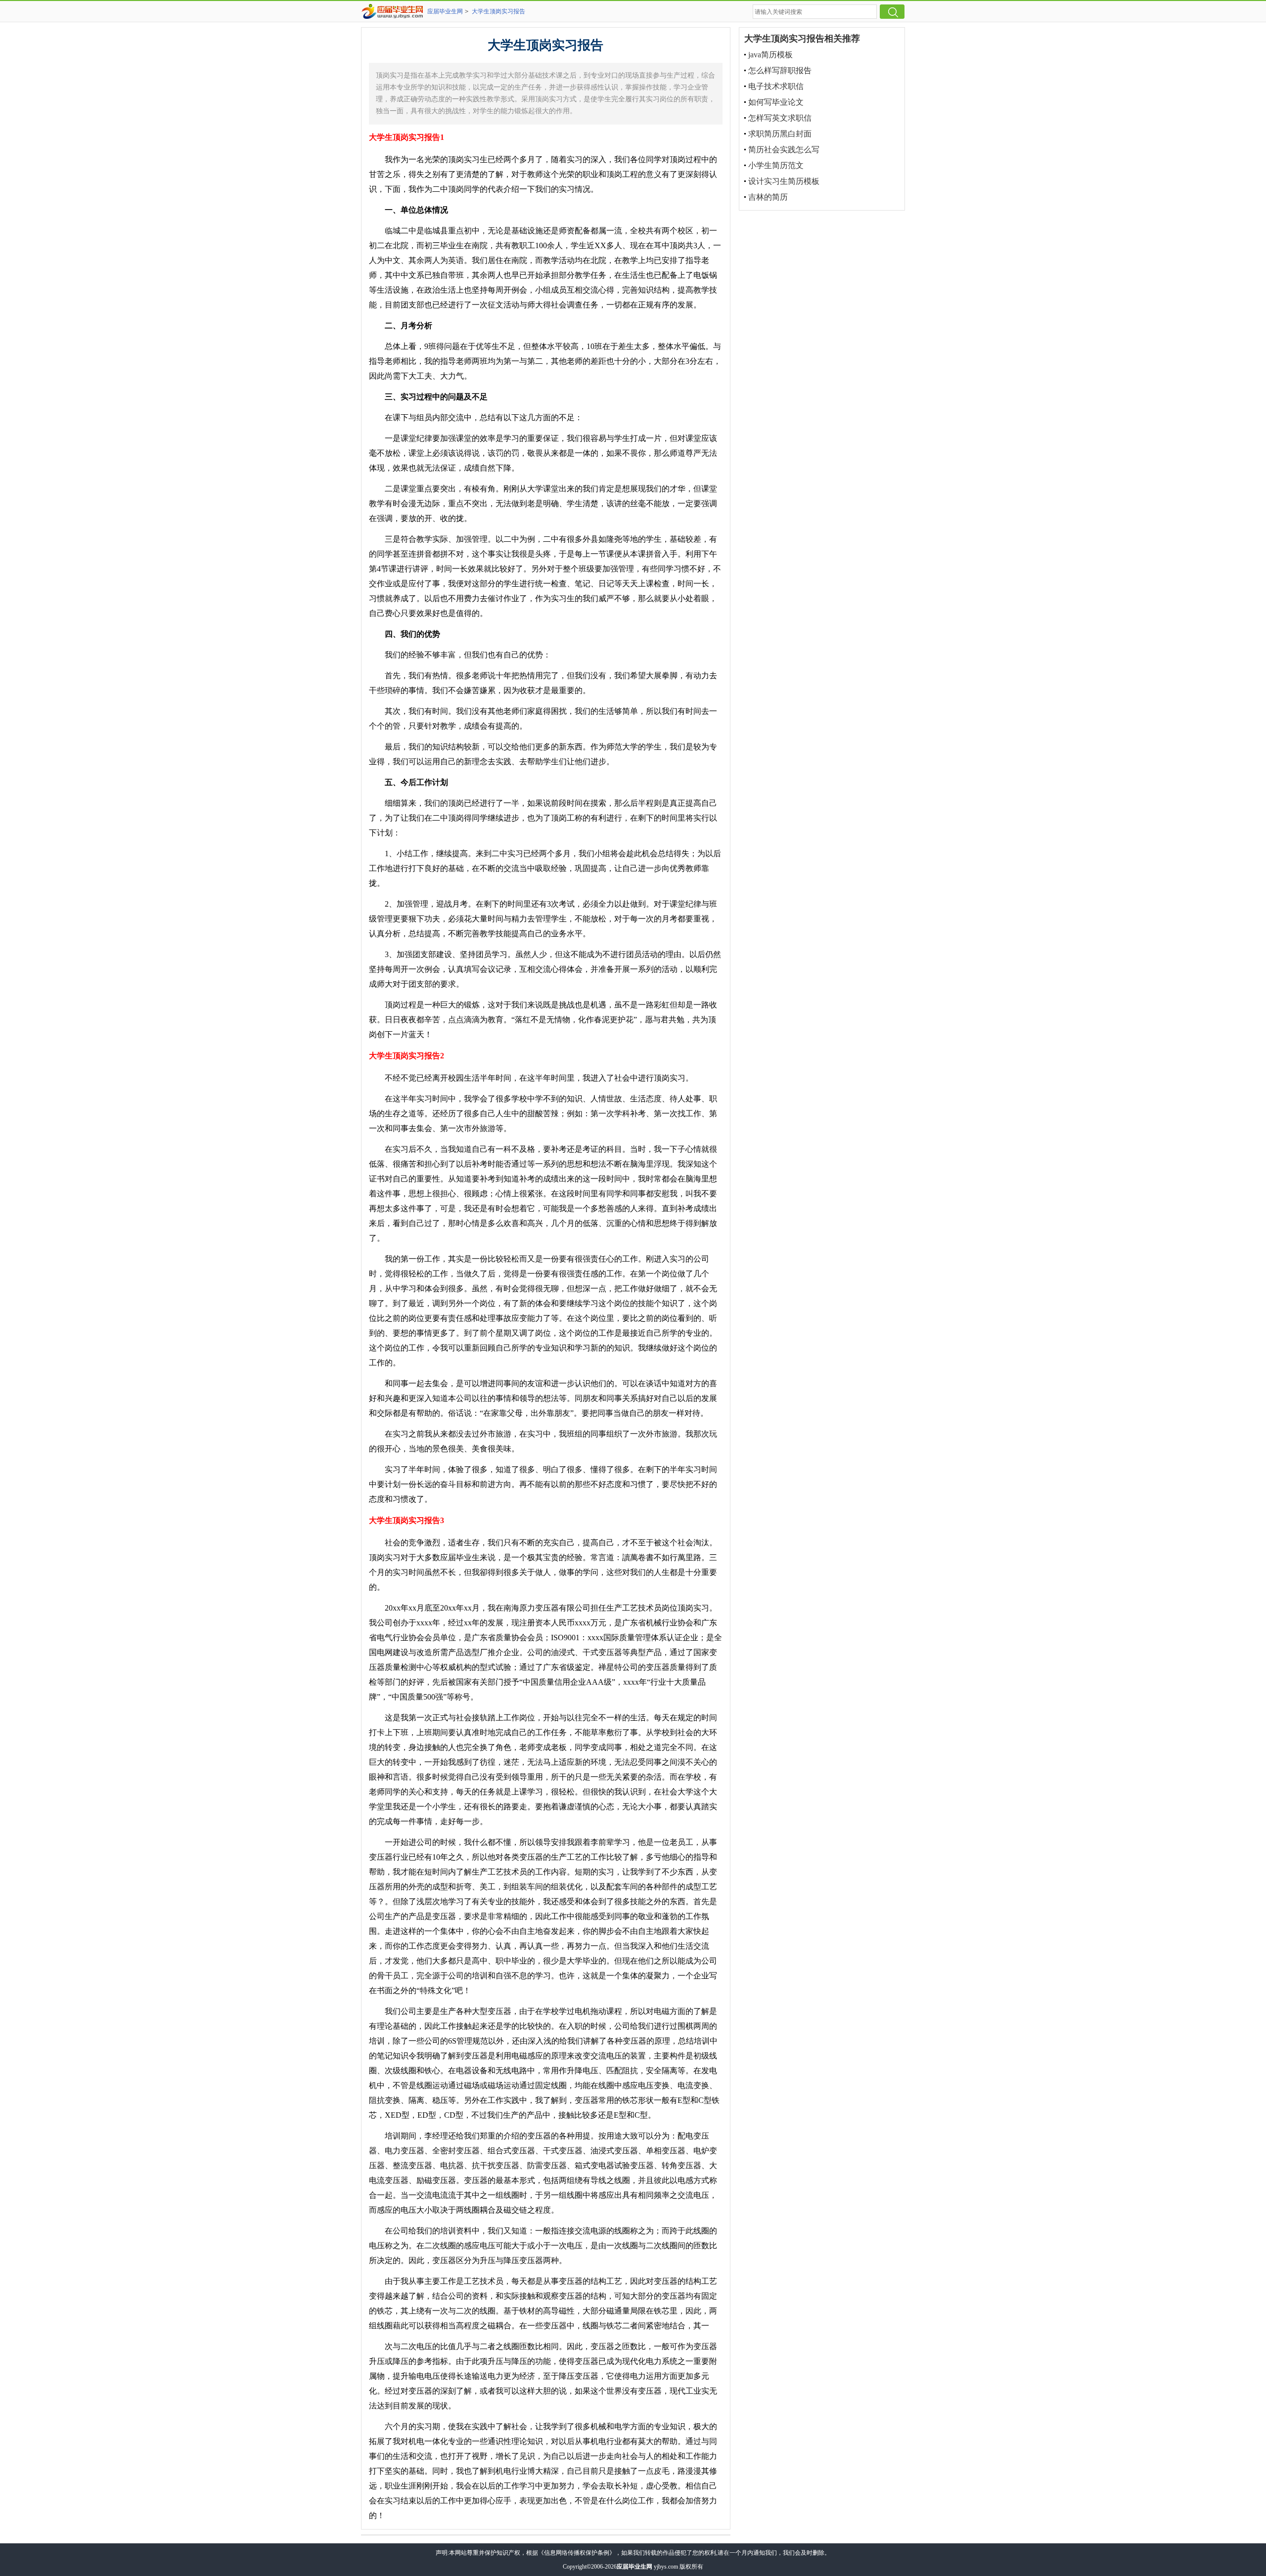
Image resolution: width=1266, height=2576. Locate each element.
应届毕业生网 (445, 11)
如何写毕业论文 (776, 102)
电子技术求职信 (776, 86)
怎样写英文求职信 (780, 118)
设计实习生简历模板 (784, 181)
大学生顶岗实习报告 (498, 11)
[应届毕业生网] (394, 11)
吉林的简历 (768, 197)
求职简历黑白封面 (780, 134)
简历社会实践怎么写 (784, 150)
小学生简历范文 (776, 165)
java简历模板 (770, 55)
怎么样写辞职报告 (780, 70)
